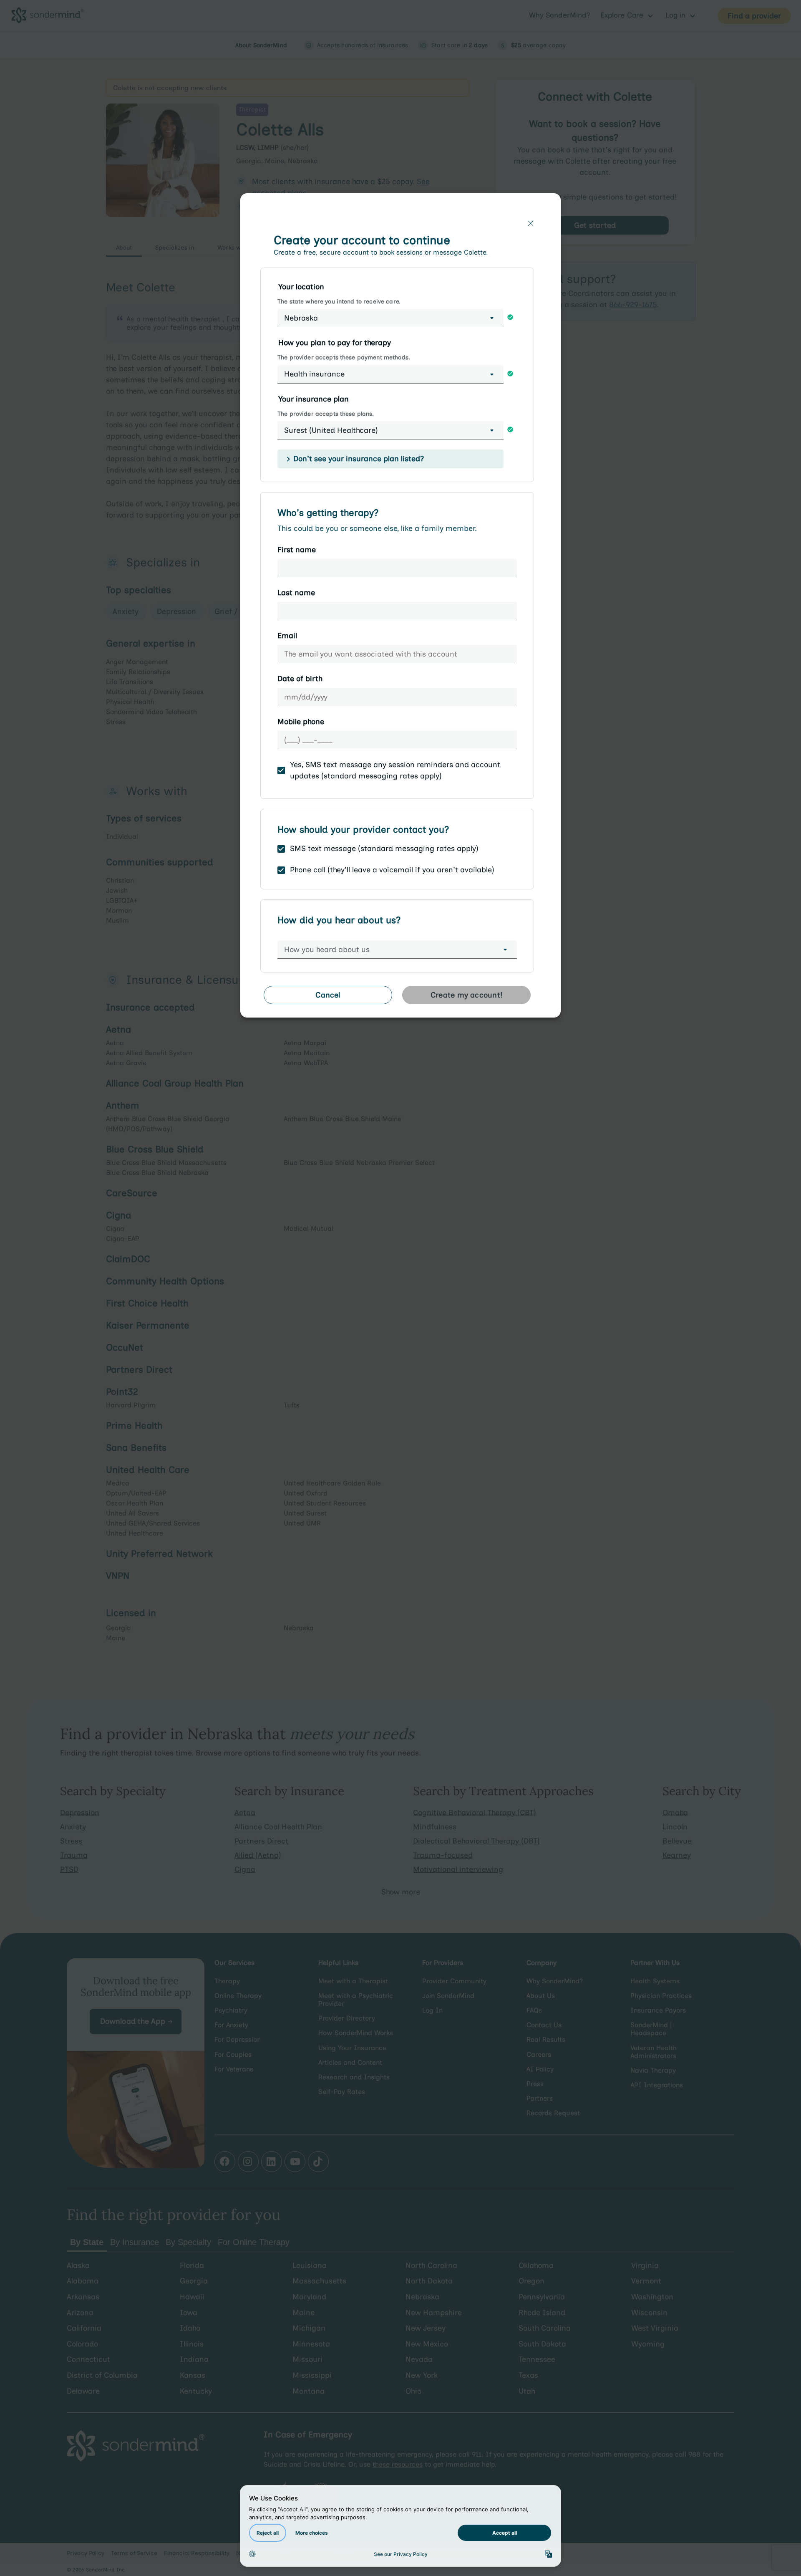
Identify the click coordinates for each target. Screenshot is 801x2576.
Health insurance (314, 374)
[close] (531, 223)
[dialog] (400, 609)
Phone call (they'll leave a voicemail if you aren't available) (392, 870)
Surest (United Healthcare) (331, 430)
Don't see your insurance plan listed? (359, 459)
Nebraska (301, 318)
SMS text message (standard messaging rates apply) (384, 849)
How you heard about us (327, 950)
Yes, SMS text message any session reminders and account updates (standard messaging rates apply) (395, 770)
